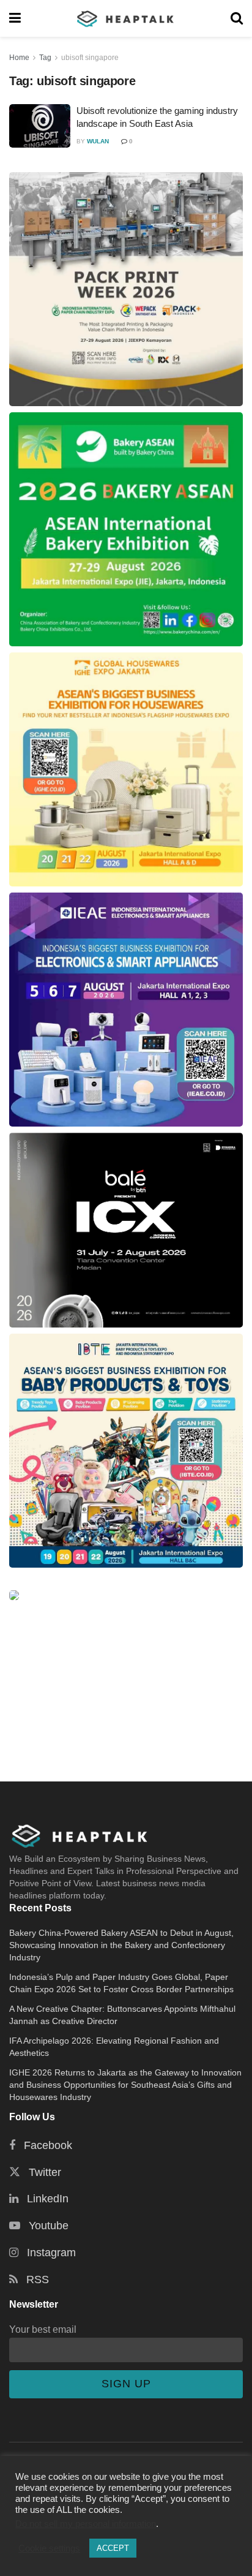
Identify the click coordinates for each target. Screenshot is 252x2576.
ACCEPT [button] (113, 2548)
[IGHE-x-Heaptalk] (126, 769)
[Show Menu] (15, 18)
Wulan (98, 141)
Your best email (43, 2329)
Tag (45, 58)
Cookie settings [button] (49, 2548)
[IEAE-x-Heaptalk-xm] (126, 1010)
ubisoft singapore (90, 58)
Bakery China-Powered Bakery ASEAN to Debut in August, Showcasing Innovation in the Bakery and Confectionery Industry (121, 1945)
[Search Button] (237, 18)
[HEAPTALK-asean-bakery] (126, 529)
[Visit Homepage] (126, 18)
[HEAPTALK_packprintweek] (126, 289)
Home (19, 58)
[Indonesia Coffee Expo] (126, 1230)
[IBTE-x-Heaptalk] (126, 1451)
